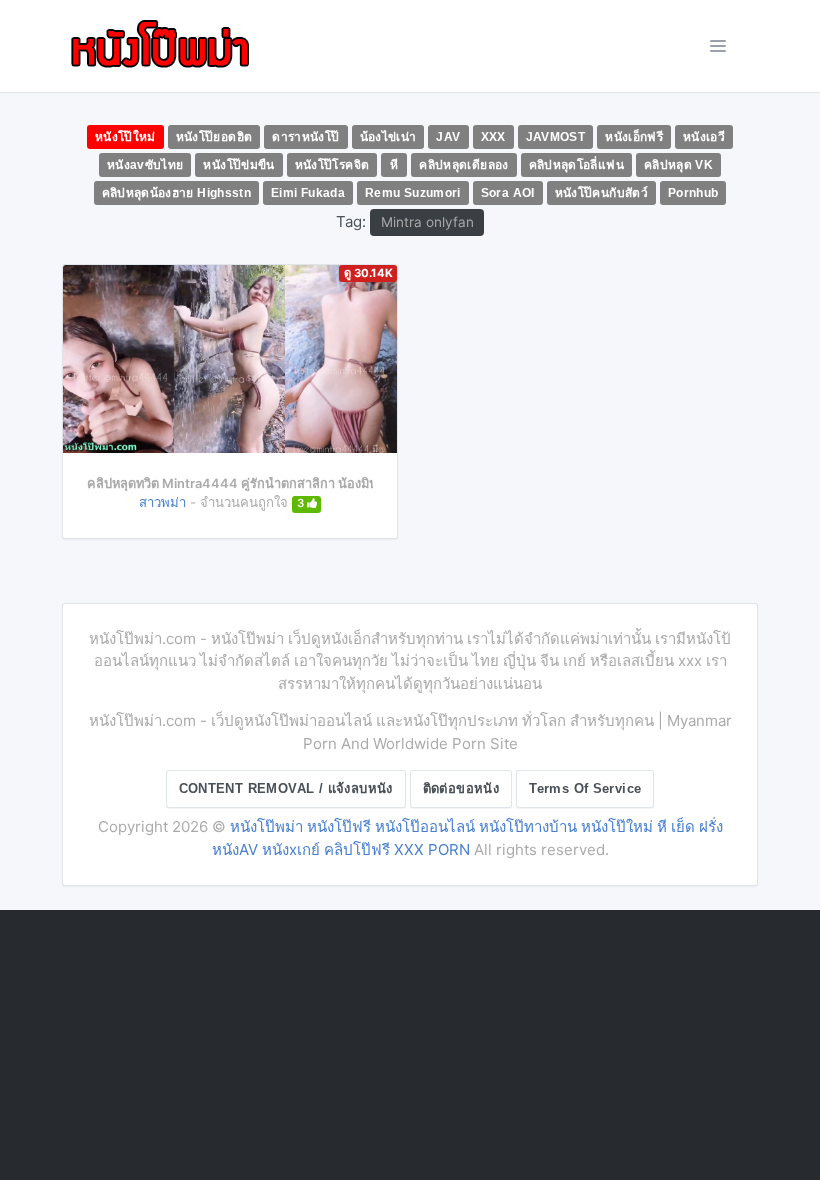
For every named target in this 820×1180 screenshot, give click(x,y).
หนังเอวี (704, 137)
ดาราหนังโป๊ (305, 137)
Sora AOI (508, 193)
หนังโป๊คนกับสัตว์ (601, 193)
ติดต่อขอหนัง (461, 788)
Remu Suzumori (413, 193)
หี (394, 165)
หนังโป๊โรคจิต (332, 165)
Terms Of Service (585, 788)
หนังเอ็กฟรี (634, 137)
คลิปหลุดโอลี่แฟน (576, 165)
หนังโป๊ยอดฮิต (214, 137)
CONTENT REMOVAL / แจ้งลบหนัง (286, 788)
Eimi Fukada (308, 193)
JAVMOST (556, 137)
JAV (448, 137)
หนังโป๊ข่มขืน (238, 165)
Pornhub (693, 193)
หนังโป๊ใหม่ (125, 137)
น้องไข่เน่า (388, 137)
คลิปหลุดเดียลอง (463, 165)
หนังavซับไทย (145, 165)
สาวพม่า (162, 502)
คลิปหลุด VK (678, 165)
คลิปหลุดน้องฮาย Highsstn (177, 193)
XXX (493, 137)
